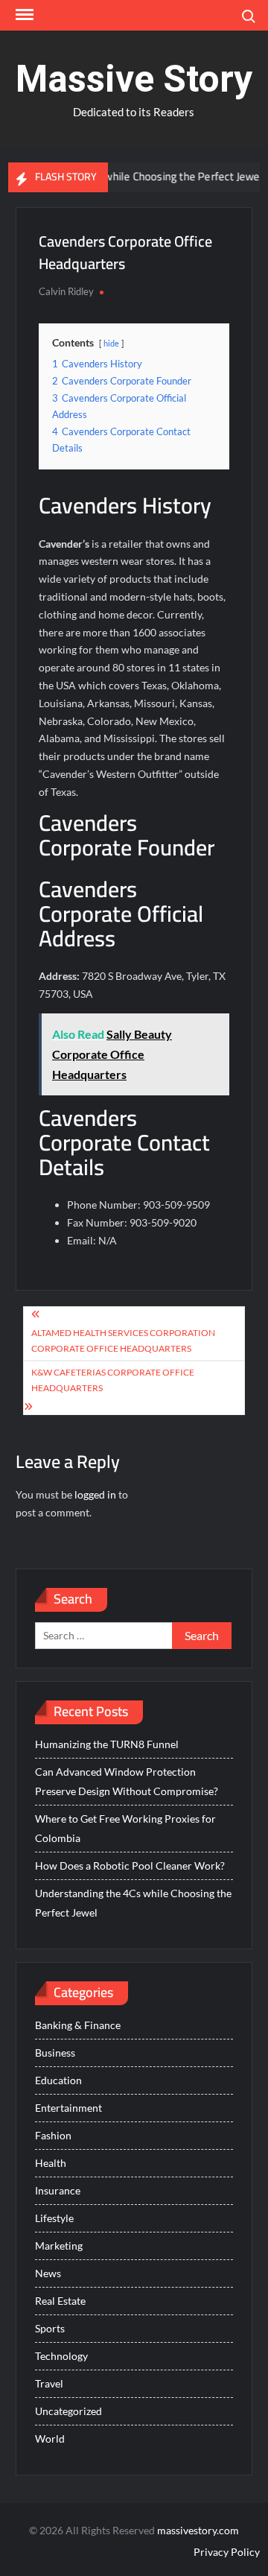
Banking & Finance (78, 2025)
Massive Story (134, 79)
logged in (95, 1494)
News (48, 2273)
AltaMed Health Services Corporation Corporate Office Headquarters (123, 1340)
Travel (49, 2383)
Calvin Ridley (66, 291)
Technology (61, 2356)
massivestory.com (198, 2530)
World (50, 2439)
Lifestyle (54, 2218)
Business (55, 2053)
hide (111, 343)
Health (51, 2163)
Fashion (53, 2135)
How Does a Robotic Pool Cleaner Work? (130, 1865)
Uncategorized (68, 2411)
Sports (50, 2328)
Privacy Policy (227, 2552)
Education (58, 2080)
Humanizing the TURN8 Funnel (107, 1744)
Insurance (58, 2190)
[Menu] (23, 15)
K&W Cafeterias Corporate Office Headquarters (113, 1380)
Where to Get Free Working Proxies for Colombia (125, 1828)
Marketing (59, 2246)
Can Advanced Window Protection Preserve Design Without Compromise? (127, 1781)
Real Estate (60, 2301)
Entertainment (68, 2108)
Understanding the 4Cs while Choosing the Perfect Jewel (133, 1903)
